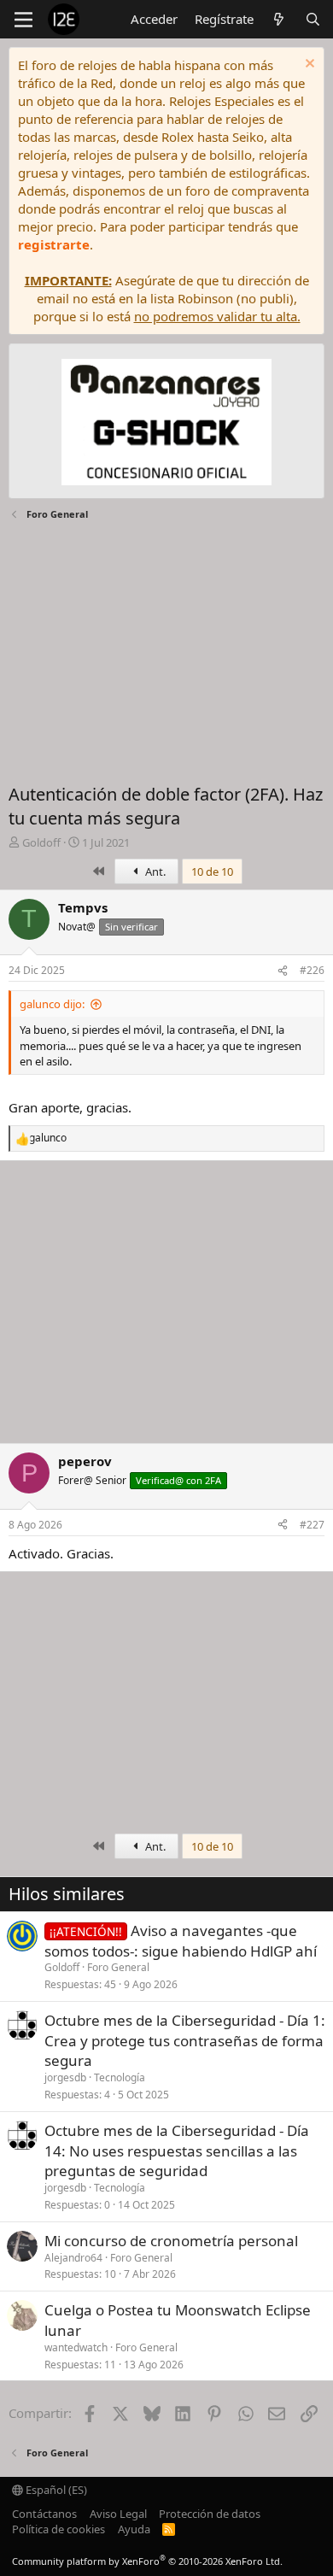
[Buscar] (313, 19)
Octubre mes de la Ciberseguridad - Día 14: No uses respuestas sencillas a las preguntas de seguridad (177, 2151)
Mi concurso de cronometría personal (171, 2241)
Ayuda (134, 2529)
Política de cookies (58, 2529)
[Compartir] (283, 971)
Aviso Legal (118, 2514)
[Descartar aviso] (308, 65)
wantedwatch (76, 2347)
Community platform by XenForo (147, 2561)
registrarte (54, 244)
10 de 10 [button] (212, 871)
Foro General (118, 1967)
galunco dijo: (52, 1004)
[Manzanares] (166, 424)
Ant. (154, 871)
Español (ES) (55, 2490)
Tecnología (120, 2077)
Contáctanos (44, 2514)
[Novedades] (279, 19)
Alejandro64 (73, 2258)
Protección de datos (210, 2514)
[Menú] (23, 20)
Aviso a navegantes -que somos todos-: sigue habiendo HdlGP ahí (181, 1941)
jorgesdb (65, 2077)
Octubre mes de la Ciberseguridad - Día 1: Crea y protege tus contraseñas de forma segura (185, 2041)
